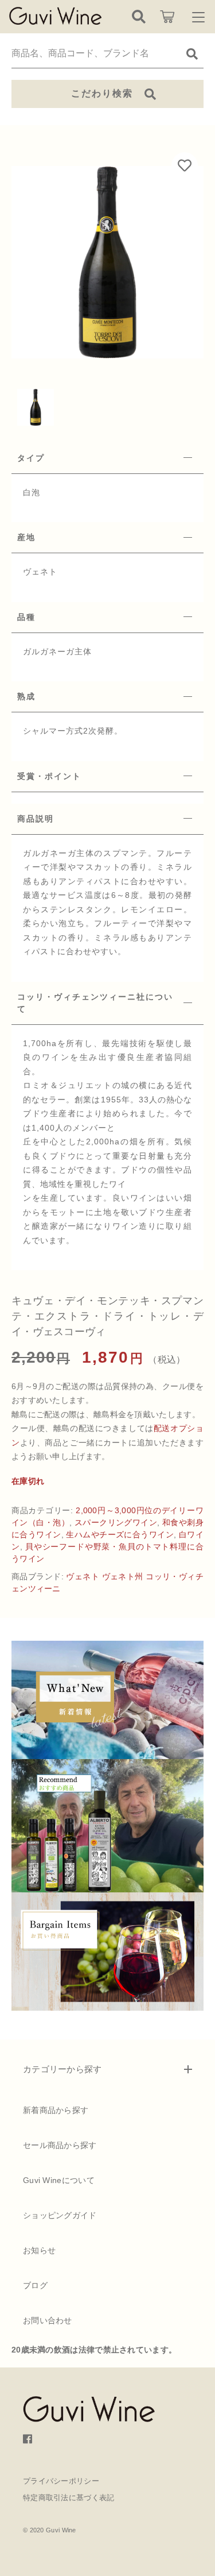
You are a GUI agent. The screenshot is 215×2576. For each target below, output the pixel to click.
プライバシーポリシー (61, 2481)
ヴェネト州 (123, 1576)
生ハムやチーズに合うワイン (120, 1534)
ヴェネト (83, 1576)
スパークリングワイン (116, 1522)
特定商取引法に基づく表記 (69, 2498)
